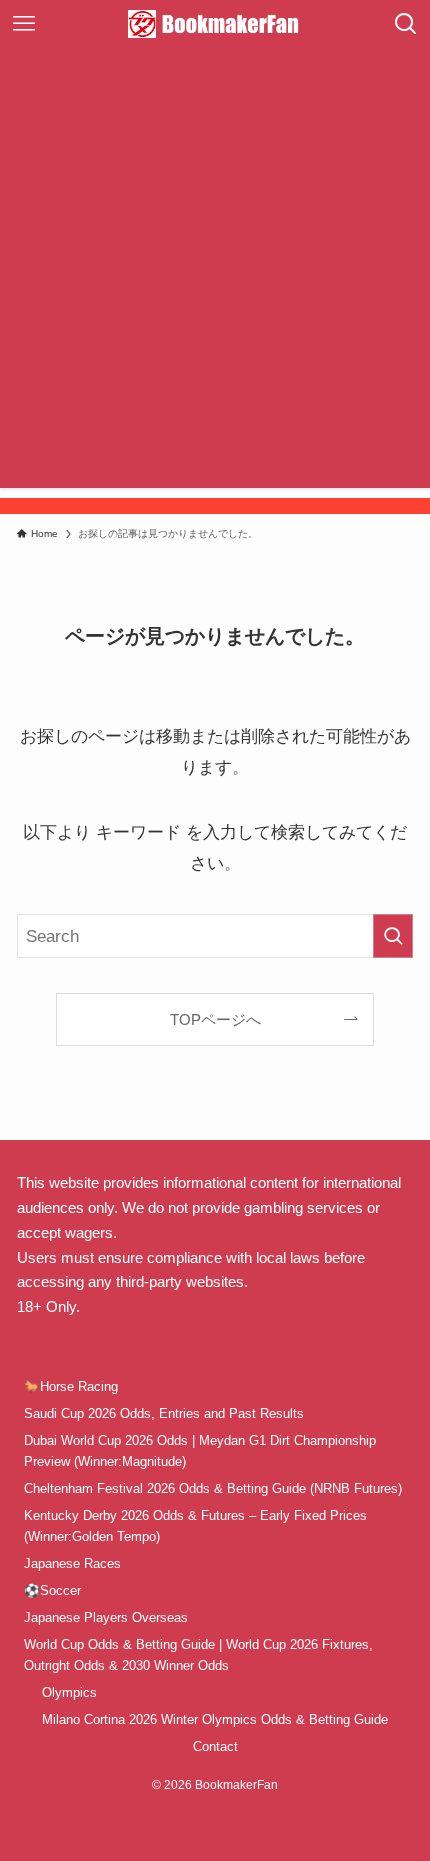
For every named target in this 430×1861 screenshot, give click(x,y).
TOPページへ (215, 1019)
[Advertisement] (215, 273)
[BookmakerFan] (215, 24)
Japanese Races (72, 1563)
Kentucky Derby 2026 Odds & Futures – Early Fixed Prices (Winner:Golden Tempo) (195, 1526)
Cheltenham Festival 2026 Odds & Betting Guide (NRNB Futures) (213, 1488)
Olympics (69, 1692)
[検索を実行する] (393, 936)
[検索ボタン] (406, 24)
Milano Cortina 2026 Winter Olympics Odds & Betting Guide (215, 1719)
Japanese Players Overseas (106, 1617)
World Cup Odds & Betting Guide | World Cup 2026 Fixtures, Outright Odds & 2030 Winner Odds (198, 1655)
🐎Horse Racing (71, 1386)
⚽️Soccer (52, 1590)
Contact (215, 1746)
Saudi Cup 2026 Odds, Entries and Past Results (164, 1413)
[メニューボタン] (24, 24)
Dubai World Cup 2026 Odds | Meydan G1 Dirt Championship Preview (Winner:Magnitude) (200, 1451)
